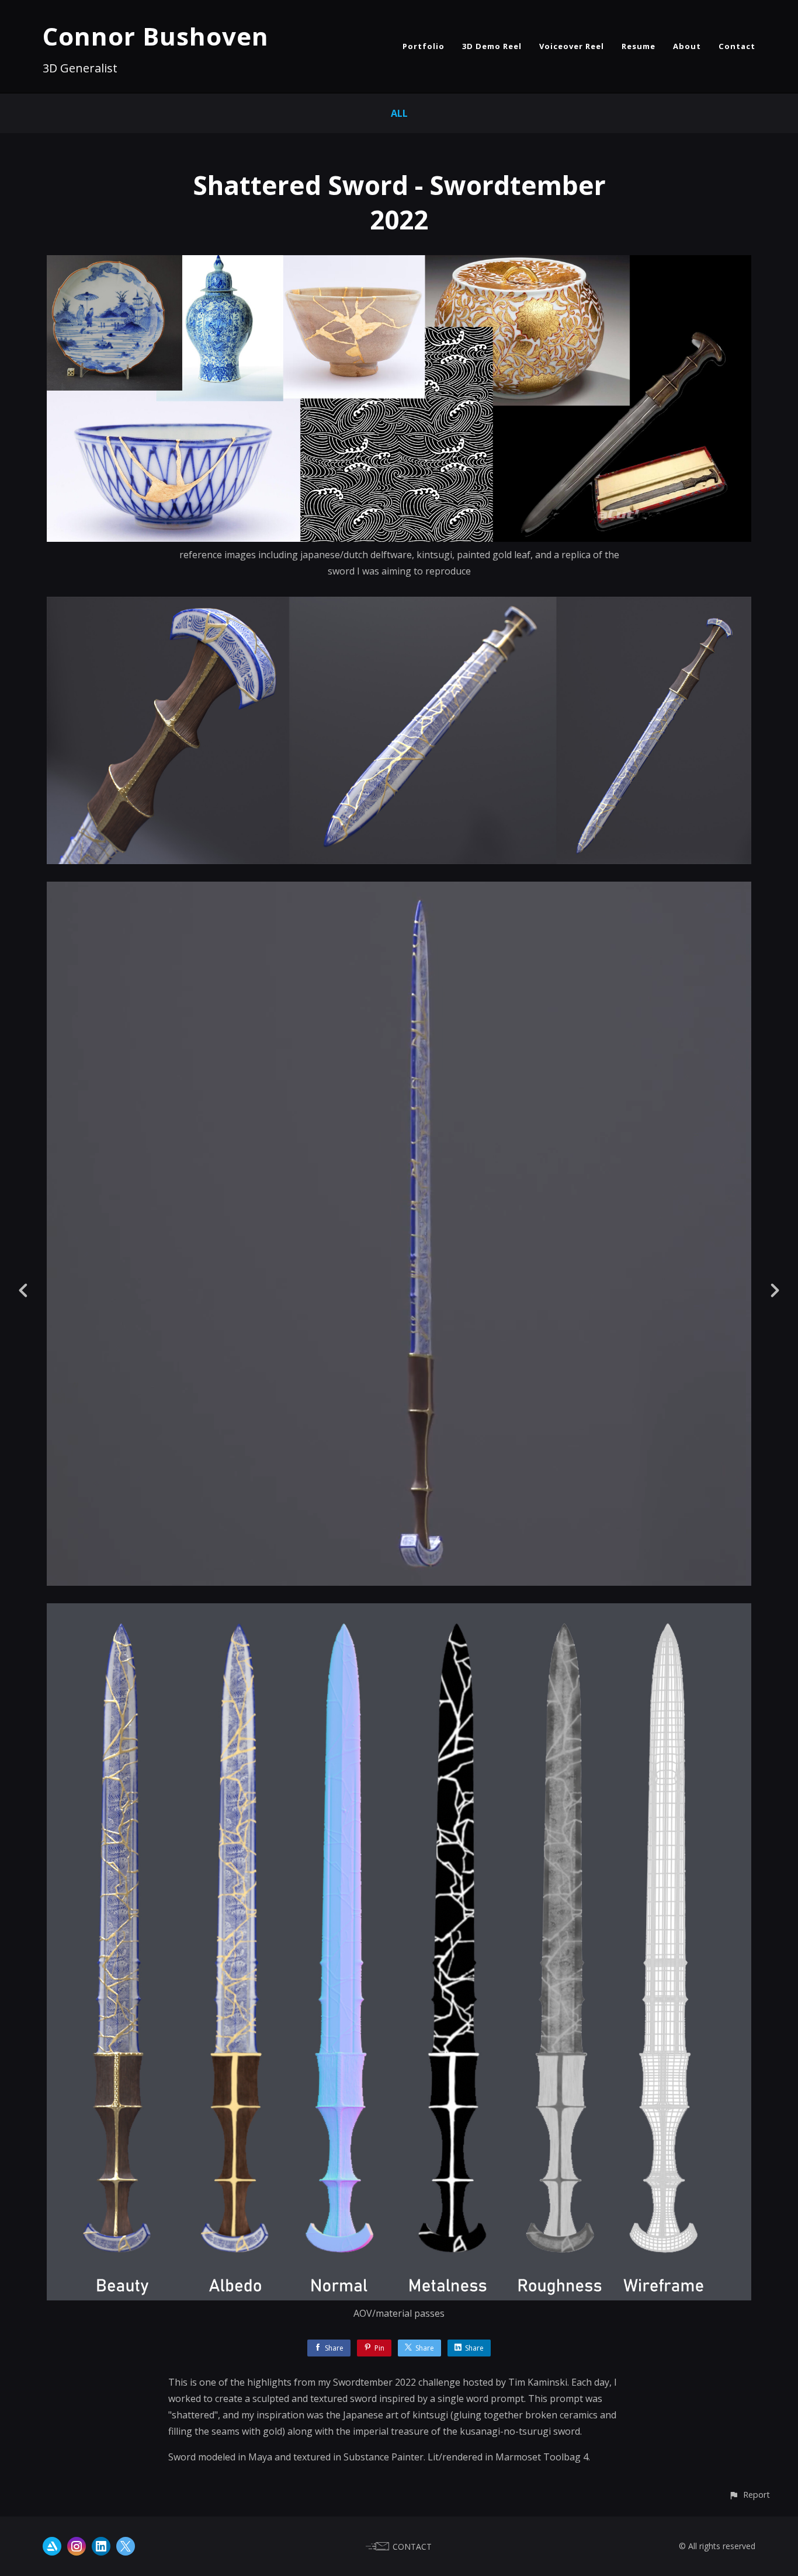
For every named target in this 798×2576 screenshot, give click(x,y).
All (399, 113)
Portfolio (424, 46)
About (687, 46)
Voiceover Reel (572, 46)
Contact (737, 46)
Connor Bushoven (156, 36)
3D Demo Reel (492, 46)
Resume (639, 46)
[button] (749, 2495)
